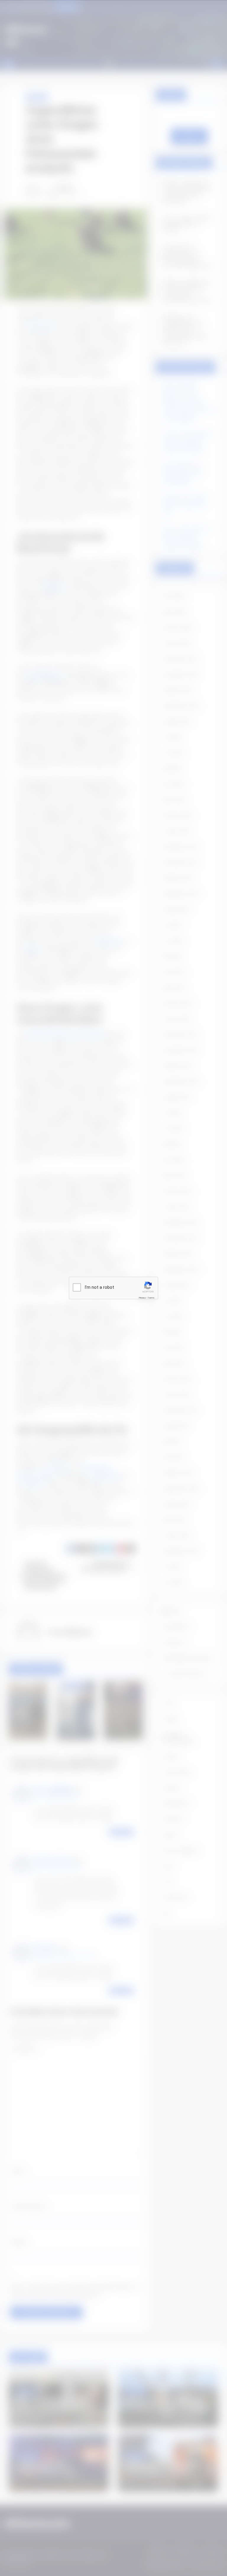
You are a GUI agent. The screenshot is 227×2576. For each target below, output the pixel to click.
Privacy (142, 1298)
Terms (151, 1298)
